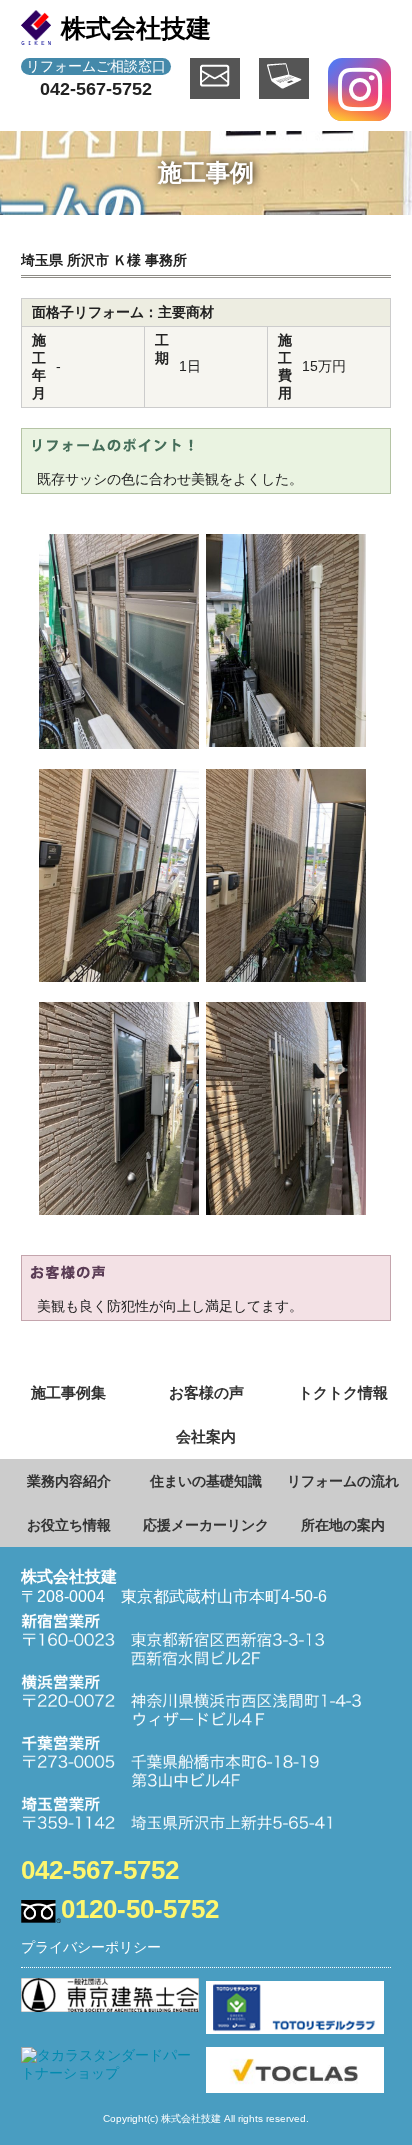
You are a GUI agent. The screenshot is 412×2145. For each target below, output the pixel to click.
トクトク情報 (343, 1392)
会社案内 (206, 1436)
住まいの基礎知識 (206, 1481)
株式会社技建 (136, 28)
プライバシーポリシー (91, 1947)
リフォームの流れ (343, 1481)
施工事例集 (68, 1392)
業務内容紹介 (69, 1481)
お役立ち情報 (69, 1525)
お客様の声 (206, 1392)
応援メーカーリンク (206, 1525)
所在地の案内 (343, 1525)
